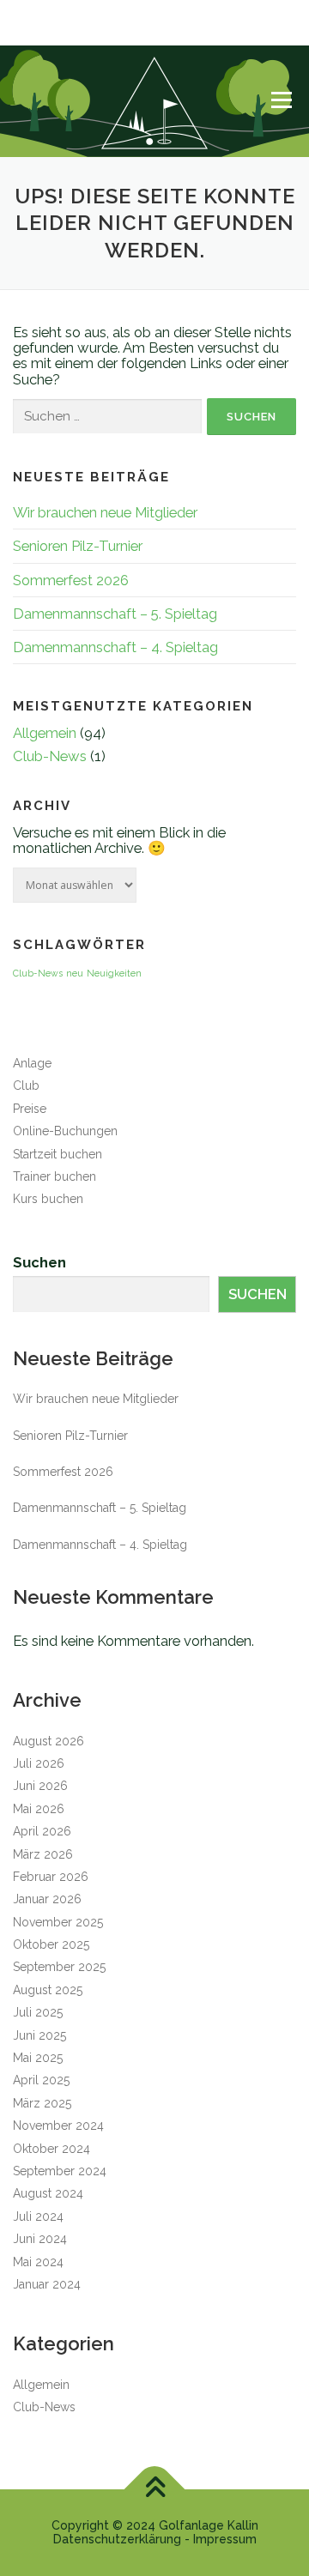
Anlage (32, 1063)
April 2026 (42, 1831)
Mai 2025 (38, 2058)
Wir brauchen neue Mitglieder (105, 512)
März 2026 (43, 1854)
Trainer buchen (55, 1176)
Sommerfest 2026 (71, 580)
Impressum (225, 2539)
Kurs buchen (48, 1199)
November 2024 (58, 2126)
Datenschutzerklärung (117, 2539)
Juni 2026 (40, 1786)
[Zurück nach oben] (155, 2490)
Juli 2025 (38, 2012)
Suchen (39, 1262)
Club (26, 1085)
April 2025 (41, 2080)
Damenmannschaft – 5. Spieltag (115, 614)
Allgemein (45, 733)
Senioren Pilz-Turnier (78, 546)
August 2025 (48, 1990)
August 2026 (48, 1741)
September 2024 (60, 2171)
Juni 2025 (39, 2035)
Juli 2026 (39, 1763)
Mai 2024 (38, 2262)
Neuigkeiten (114, 973)
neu (75, 973)
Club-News (50, 756)
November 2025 (58, 1922)
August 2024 (48, 2193)
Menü (281, 100)
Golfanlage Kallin (209, 2525)
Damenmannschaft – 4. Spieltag (115, 647)
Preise (30, 1109)
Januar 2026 (47, 1899)
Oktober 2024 (51, 2149)
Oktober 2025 (51, 1944)
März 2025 (42, 2103)
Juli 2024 (38, 2216)
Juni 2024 (40, 2239)
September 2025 (59, 1967)
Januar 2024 (47, 2284)
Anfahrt (29, 34)
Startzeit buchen (58, 1154)
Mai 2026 (39, 1809)
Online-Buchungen (65, 1131)
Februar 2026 (51, 1877)
